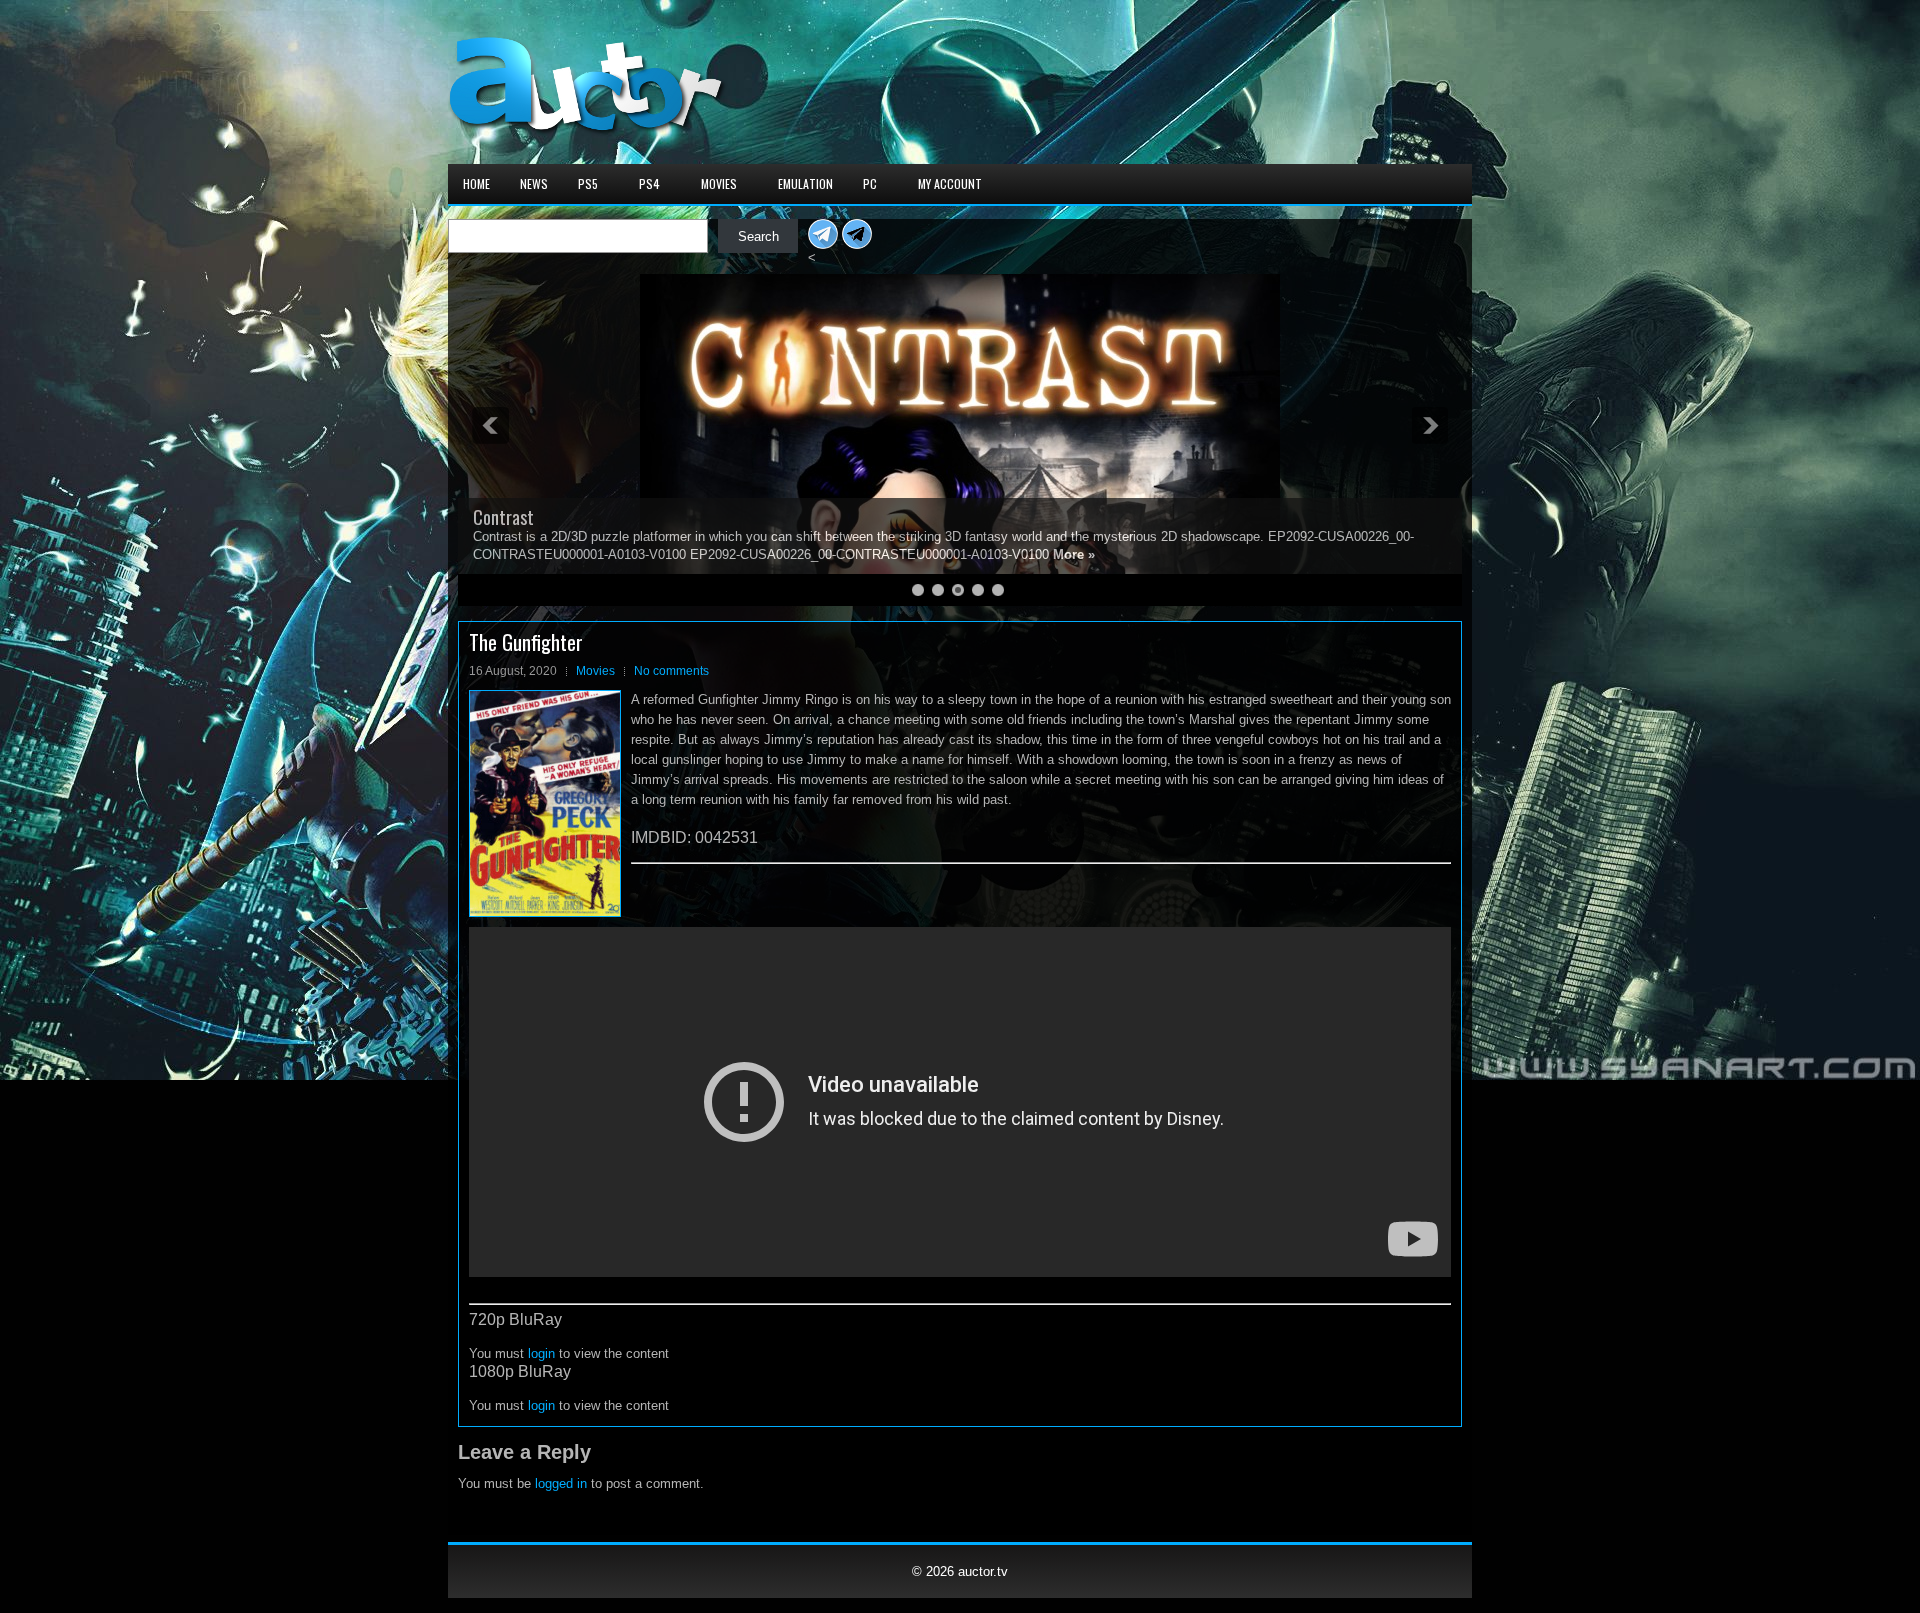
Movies (719, 183)
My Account (950, 183)
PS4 (649, 183)
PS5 (588, 183)
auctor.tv (983, 1571)
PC (870, 183)
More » (1074, 554)
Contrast (503, 517)
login (541, 1353)
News (534, 183)
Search (758, 236)
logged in (561, 1483)
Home (476, 183)
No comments (671, 671)
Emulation (805, 183)
